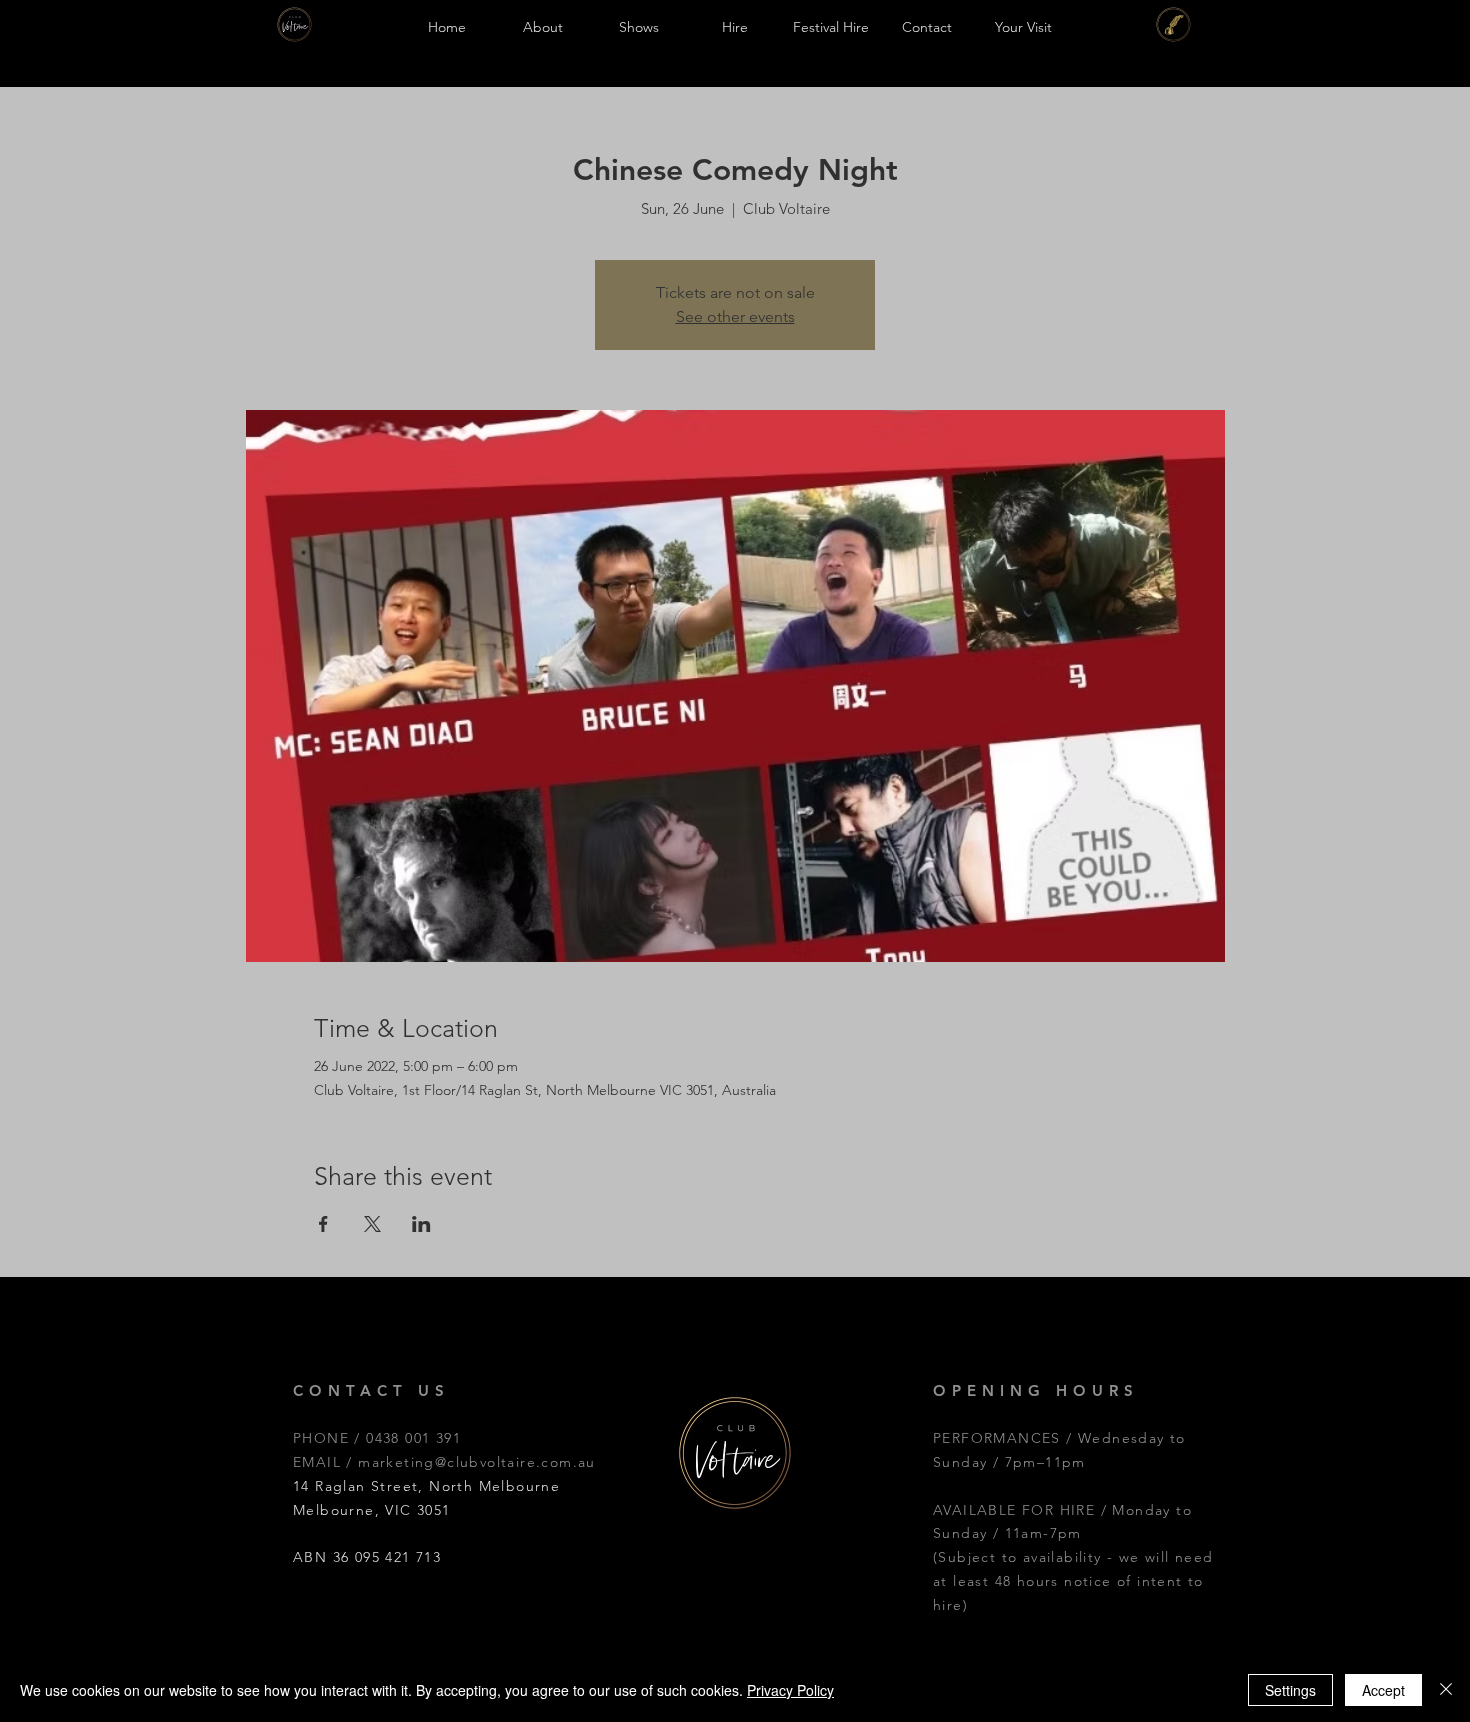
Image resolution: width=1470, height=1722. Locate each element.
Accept (1383, 1690)
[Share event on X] (372, 1224)
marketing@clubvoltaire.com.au (477, 1462)
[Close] (1446, 1690)
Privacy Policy (790, 1690)
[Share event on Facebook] (323, 1224)
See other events (735, 316)
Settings (1290, 1690)
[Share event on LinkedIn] (421, 1224)
